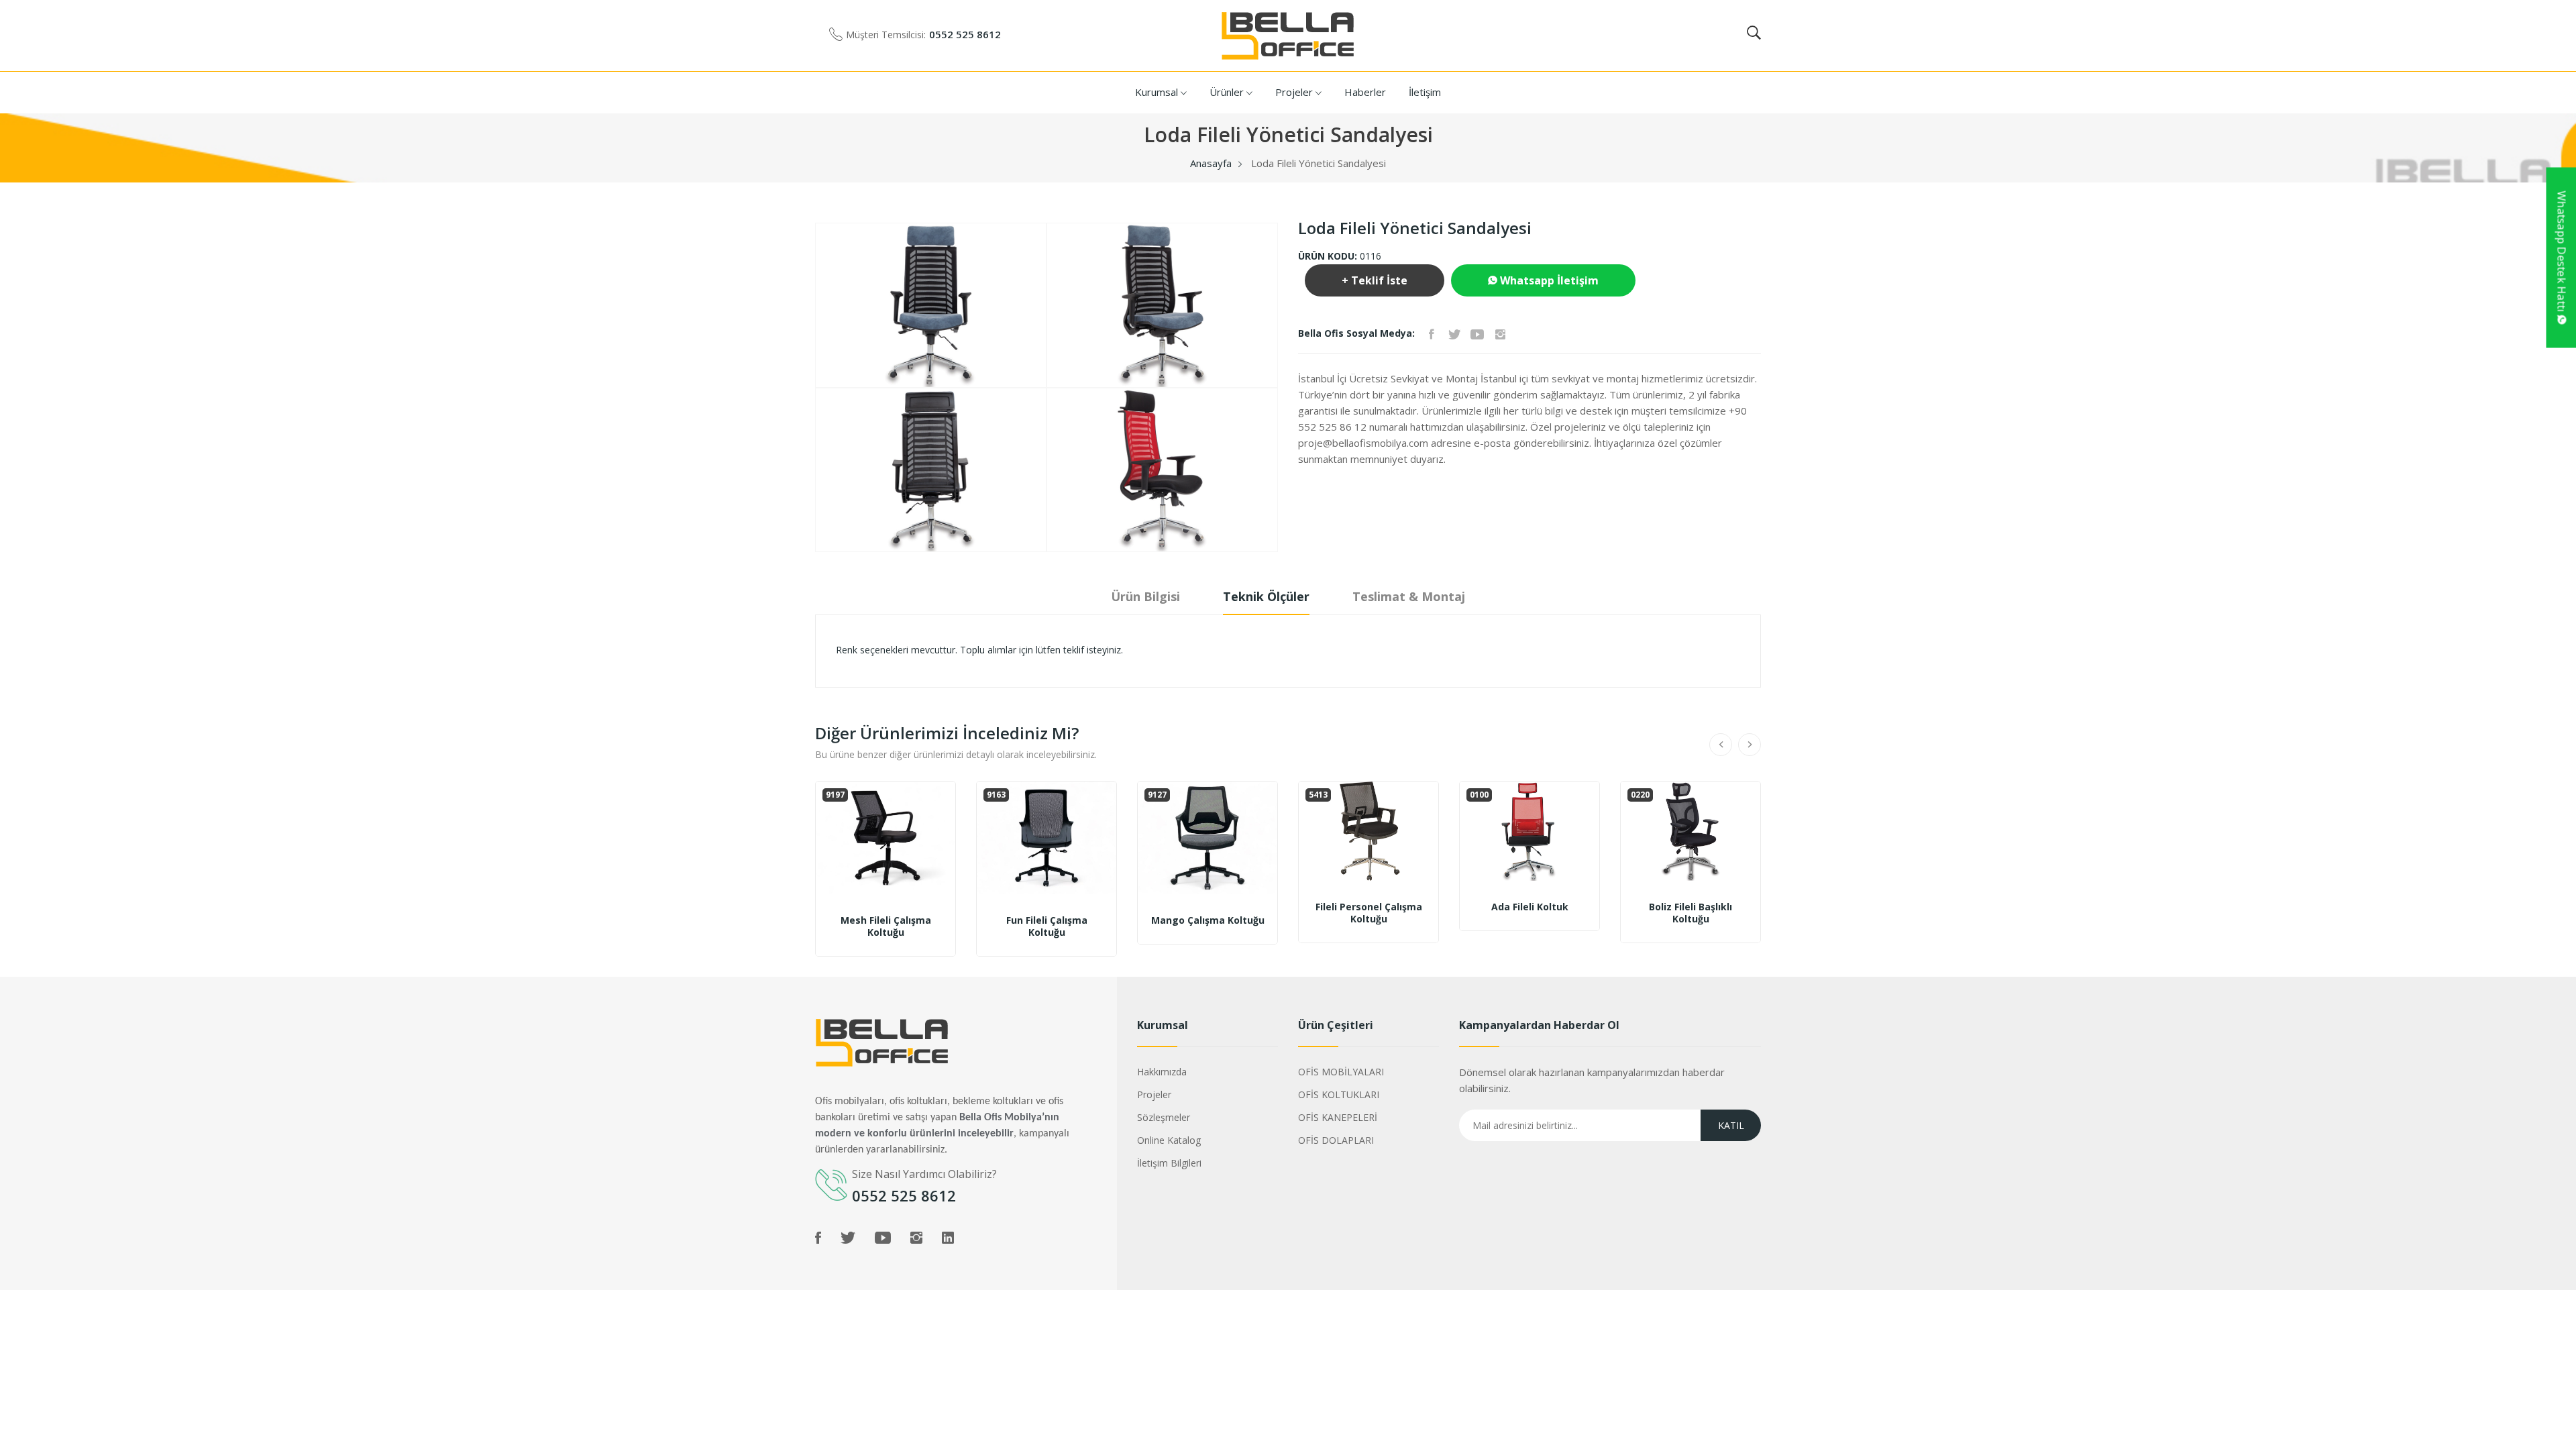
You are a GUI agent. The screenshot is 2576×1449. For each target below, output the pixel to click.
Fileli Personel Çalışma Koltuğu (1369, 913)
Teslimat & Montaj (1409, 596)
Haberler (1365, 92)
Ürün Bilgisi (1145, 596)
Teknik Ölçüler (1266, 596)
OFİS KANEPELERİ (1338, 1117)
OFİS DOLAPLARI (1336, 1140)
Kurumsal (1158, 92)
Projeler (1295, 92)
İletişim (1425, 92)
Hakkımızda (1162, 1072)
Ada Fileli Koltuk (1530, 907)
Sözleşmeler (1164, 1117)
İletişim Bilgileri (1169, 1163)
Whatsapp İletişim (1548, 280)
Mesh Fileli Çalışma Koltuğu (886, 926)
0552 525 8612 (965, 34)
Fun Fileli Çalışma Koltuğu (1047, 926)
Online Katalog (1169, 1140)
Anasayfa (1211, 163)
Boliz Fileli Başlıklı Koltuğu (1690, 913)
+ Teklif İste (1375, 280)
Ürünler (1228, 92)
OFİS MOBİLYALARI (1341, 1072)
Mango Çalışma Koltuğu (1208, 920)
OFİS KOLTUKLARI (1339, 1094)
